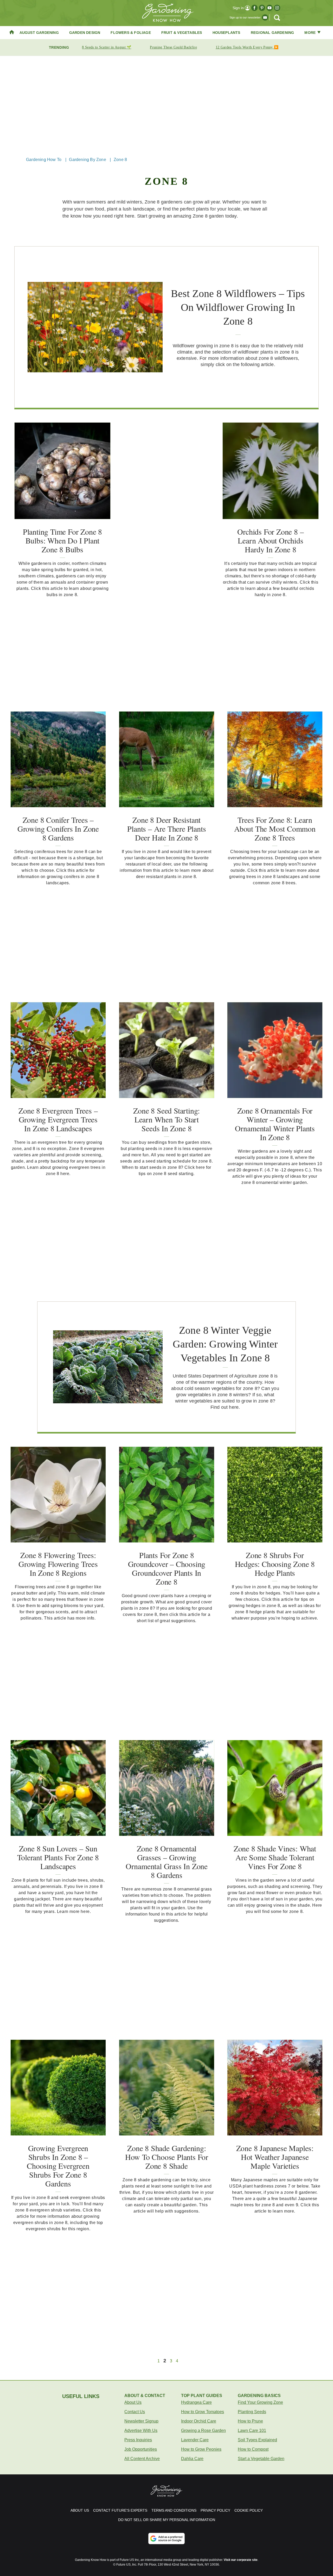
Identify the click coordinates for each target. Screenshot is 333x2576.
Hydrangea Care (196, 2402)
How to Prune (250, 2421)
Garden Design (85, 33)
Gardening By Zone (87, 160)
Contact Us (135, 2412)
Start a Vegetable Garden (261, 2459)
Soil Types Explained (257, 2440)
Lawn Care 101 (252, 2430)
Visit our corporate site (241, 2560)
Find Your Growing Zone (260, 2402)
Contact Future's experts (120, 2510)
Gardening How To (44, 160)
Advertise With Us (141, 2430)
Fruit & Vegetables (182, 33)
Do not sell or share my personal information (167, 2520)
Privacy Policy (215, 2510)
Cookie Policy (249, 2510)
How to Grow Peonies (201, 2449)
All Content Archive (142, 2459)
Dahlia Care (192, 2459)
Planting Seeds (252, 2412)
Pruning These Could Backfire (173, 47)
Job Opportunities (141, 2449)
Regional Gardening (273, 33)
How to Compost (253, 2449)
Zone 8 (120, 160)
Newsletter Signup (141, 2421)
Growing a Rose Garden (203, 2430)
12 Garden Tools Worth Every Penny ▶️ (247, 47)
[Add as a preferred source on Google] (166, 2538)
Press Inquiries (138, 2440)
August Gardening (39, 33)
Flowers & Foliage (131, 33)
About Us (133, 2402)
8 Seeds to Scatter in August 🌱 (107, 47)
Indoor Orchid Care (199, 2421)
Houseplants (226, 33)
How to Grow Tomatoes (203, 2412)
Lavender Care (195, 2440)
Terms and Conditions (174, 2510)
